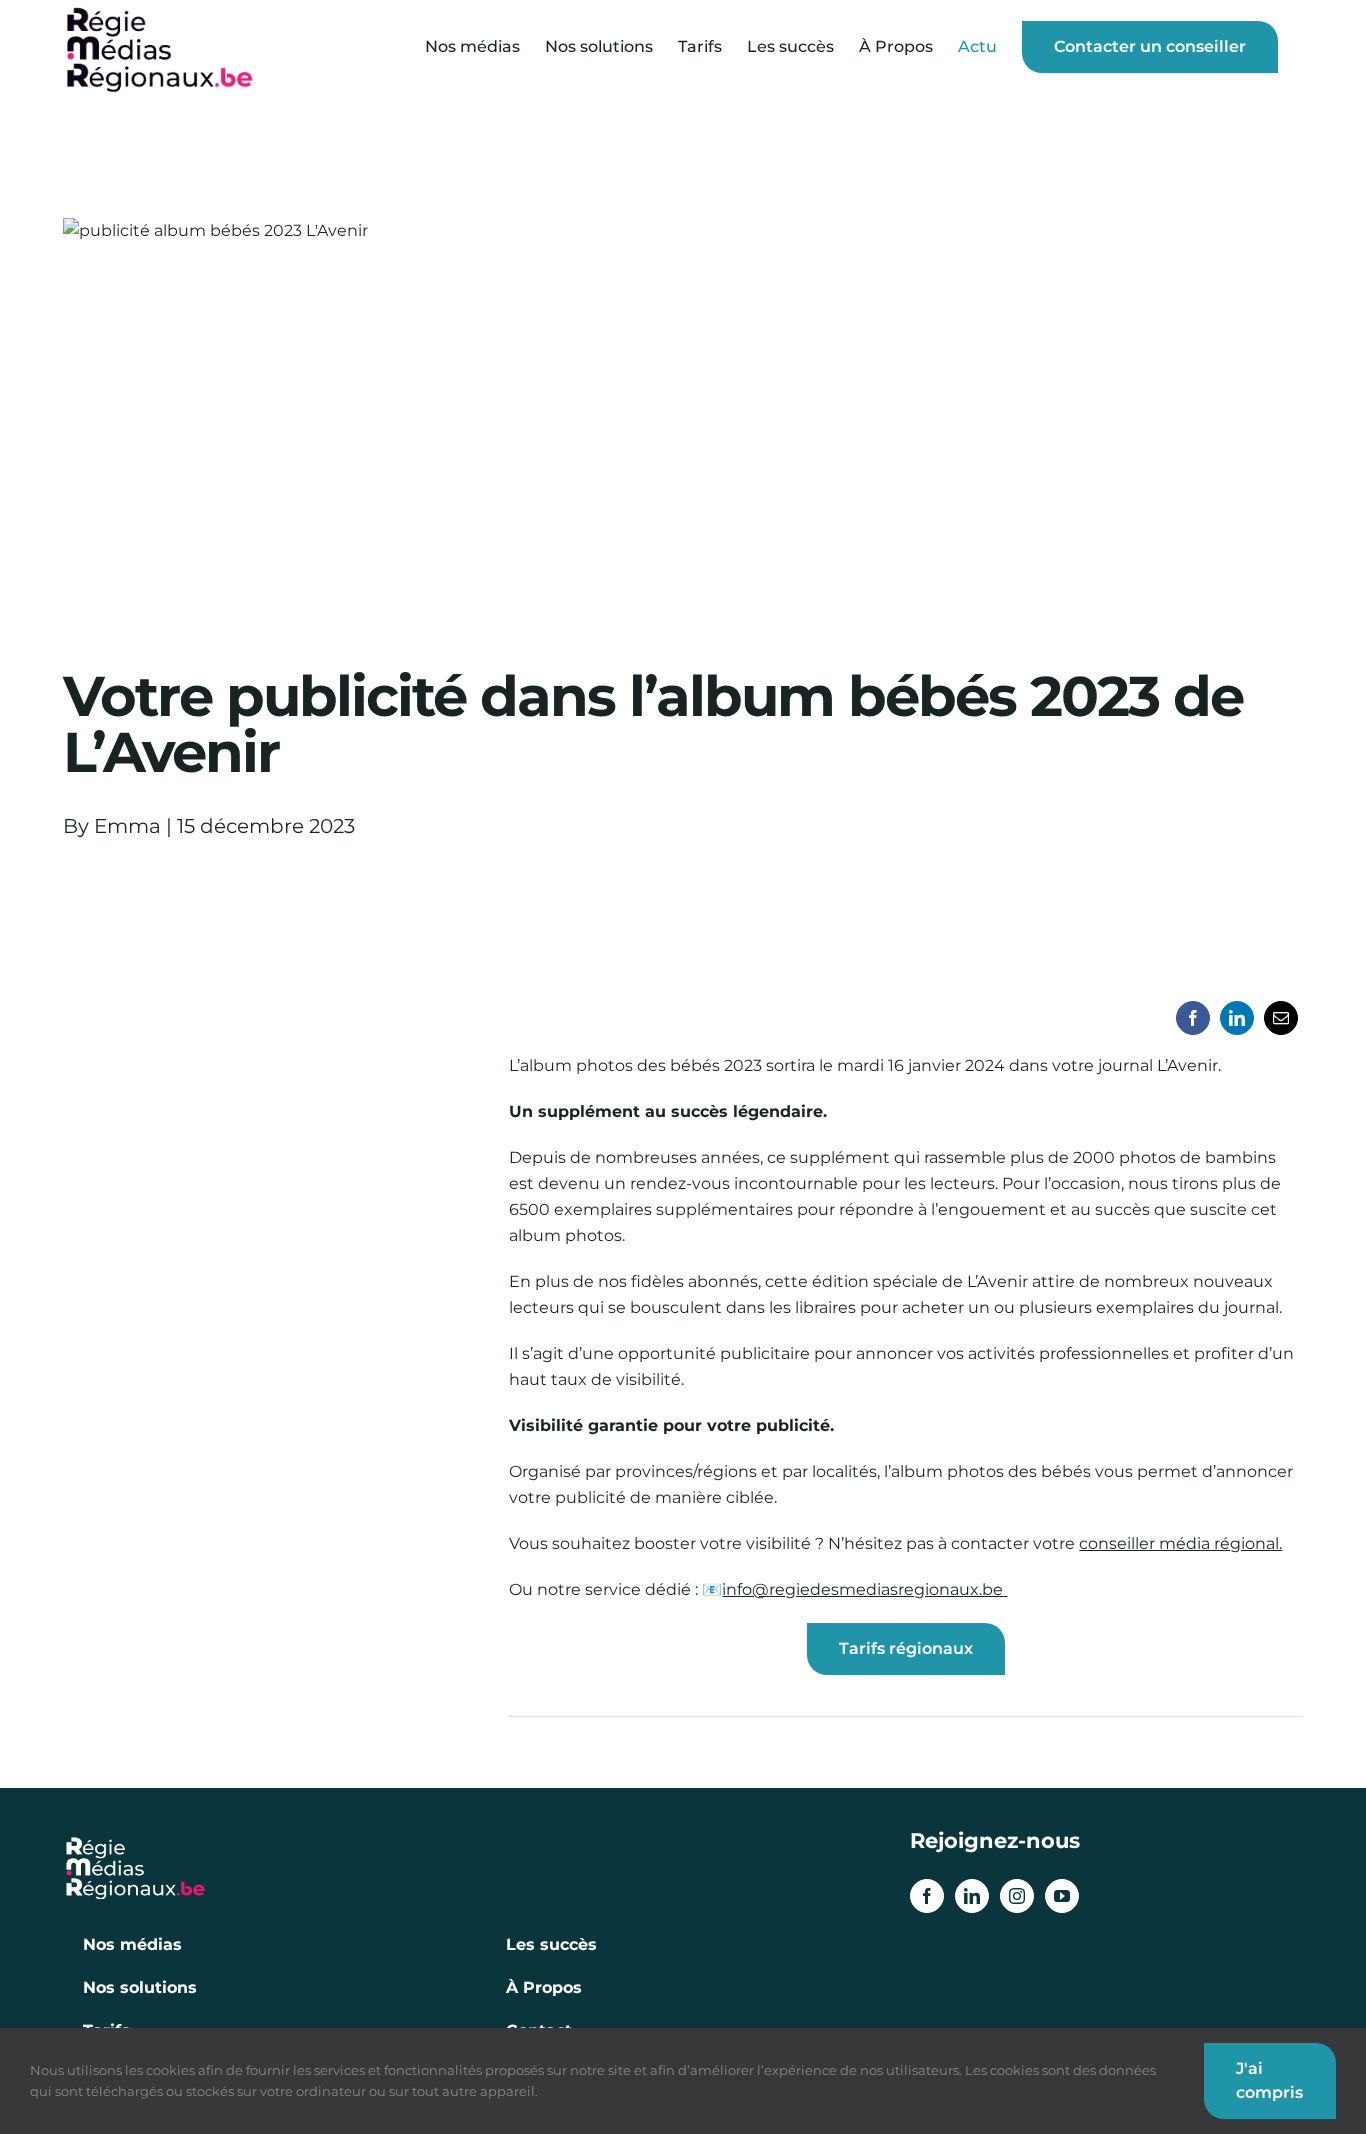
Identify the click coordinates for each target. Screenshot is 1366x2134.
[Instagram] (1017, 1896)
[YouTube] (1062, 1896)
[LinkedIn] (1237, 1018)
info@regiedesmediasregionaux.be (862, 1589)
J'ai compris (1269, 2080)
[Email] (1281, 1018)
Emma (127, 826)
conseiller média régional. (1180, 1543)
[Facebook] (1193, 1018)
